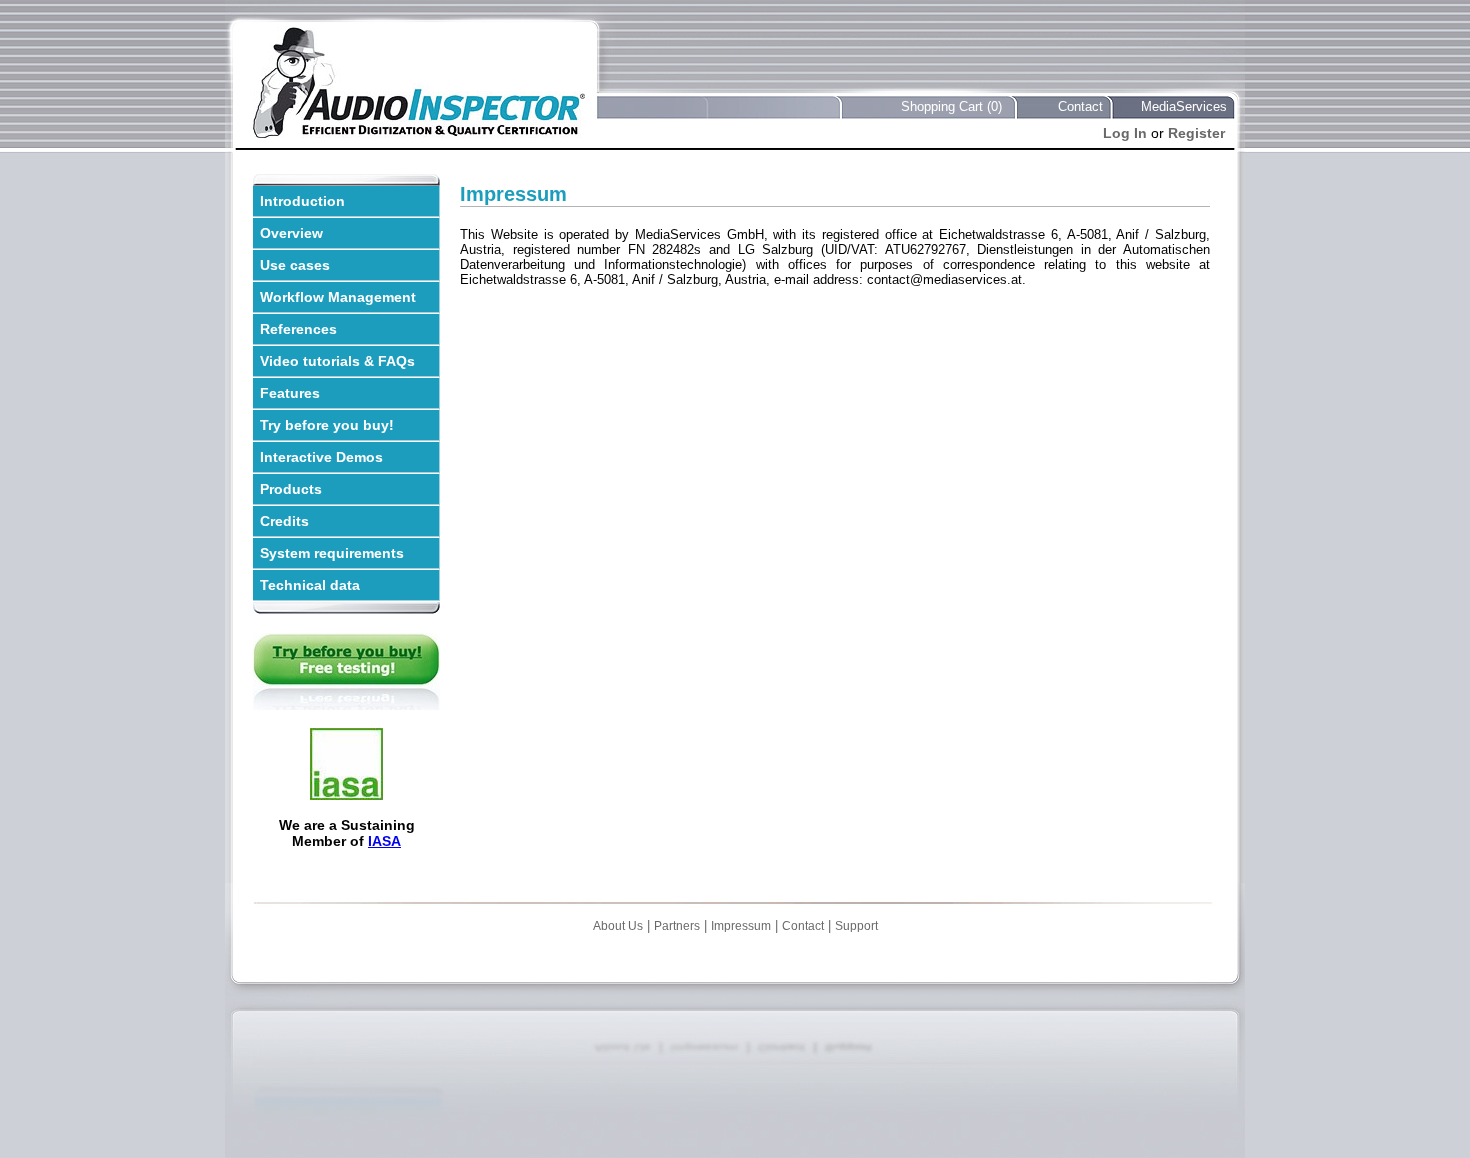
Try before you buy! (327, 425)
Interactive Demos (321, 457)
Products (291, 489)
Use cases (295, 265)
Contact (1080, 106)
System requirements (332, 553)
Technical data (310, 585)
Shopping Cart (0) (951, 106)
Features (290, 393)
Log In (1125, 133)
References (298, 329)
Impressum (741, 926)
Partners (677, 926)
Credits (284, 521)
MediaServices (1184, 106)
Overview (291, 233)
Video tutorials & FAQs (337, 361)
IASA (384, 841)
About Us (618, 926)
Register (1196, 133)
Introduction (302, 201)
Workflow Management (338, 297)
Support (856, 926)
